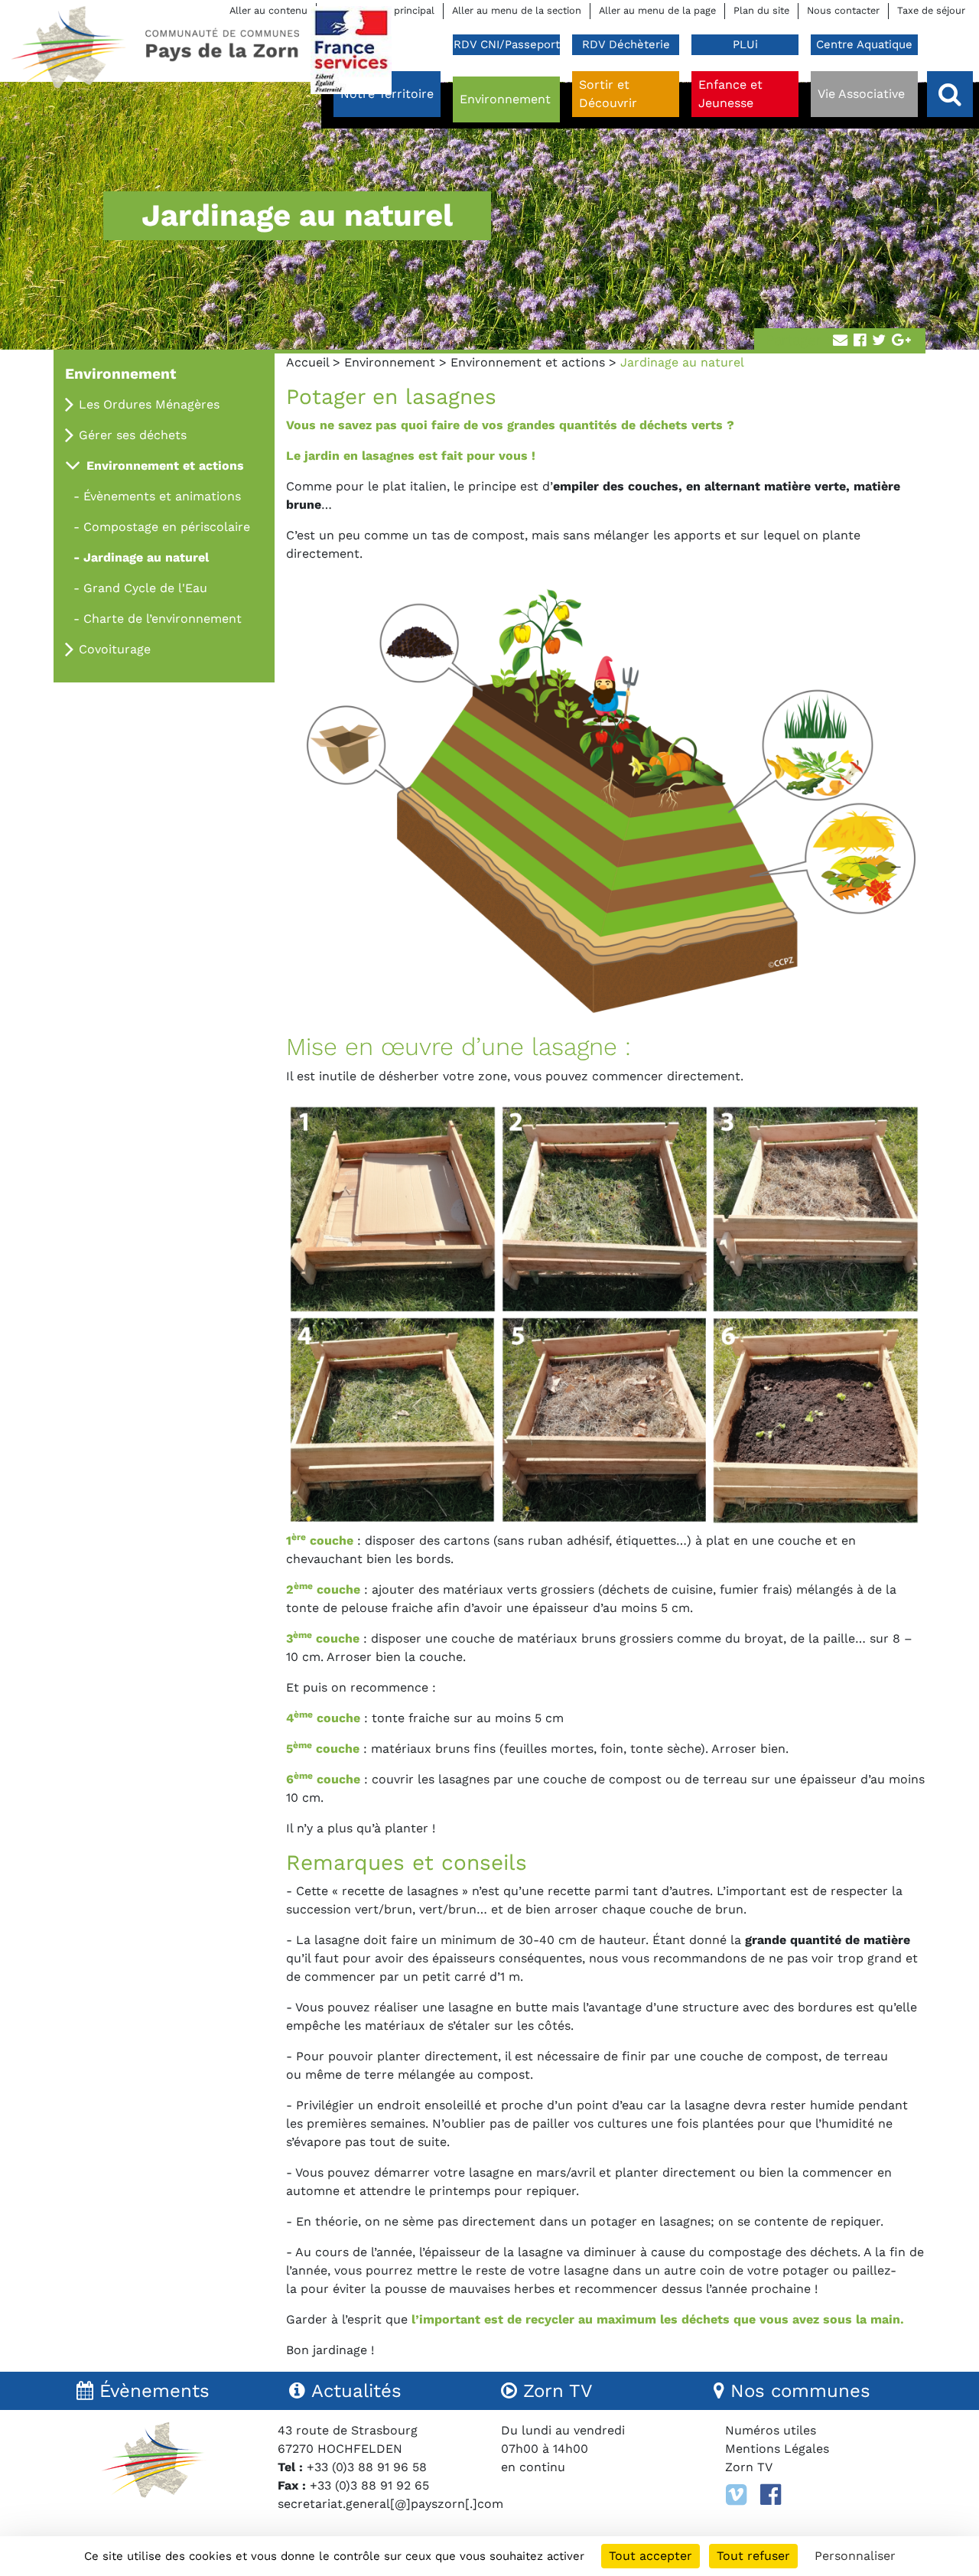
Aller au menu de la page (657, 10)
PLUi (745, 44)
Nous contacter (843, 10)
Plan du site (761, 10)
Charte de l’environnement (163, 619)
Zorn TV (749, 2467)
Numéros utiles (771, 2430)
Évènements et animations (162, 496)
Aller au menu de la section (517, 10)
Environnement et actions (528, 362)
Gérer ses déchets (133, 435)
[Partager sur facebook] (860, 341)
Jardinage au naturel (146, 557)
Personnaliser (855, 2556)
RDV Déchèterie (626, 44)
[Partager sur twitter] (879, 341)
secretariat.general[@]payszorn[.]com (390, 2504)
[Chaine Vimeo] (736, 2495)
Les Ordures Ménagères (149, 404)
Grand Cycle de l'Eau (145, 588)
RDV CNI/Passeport (507, 44)
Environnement (390, 362)
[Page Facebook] (771, 2495)
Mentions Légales (777, 2449)
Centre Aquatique (864, 44)
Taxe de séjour (931, 10)
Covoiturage (115, 649)
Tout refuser (753, 2556)
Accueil (307, 362)
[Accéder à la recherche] (950, 94)
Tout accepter (650, 2556)
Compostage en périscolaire (167, 527)
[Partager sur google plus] (901, 341)
